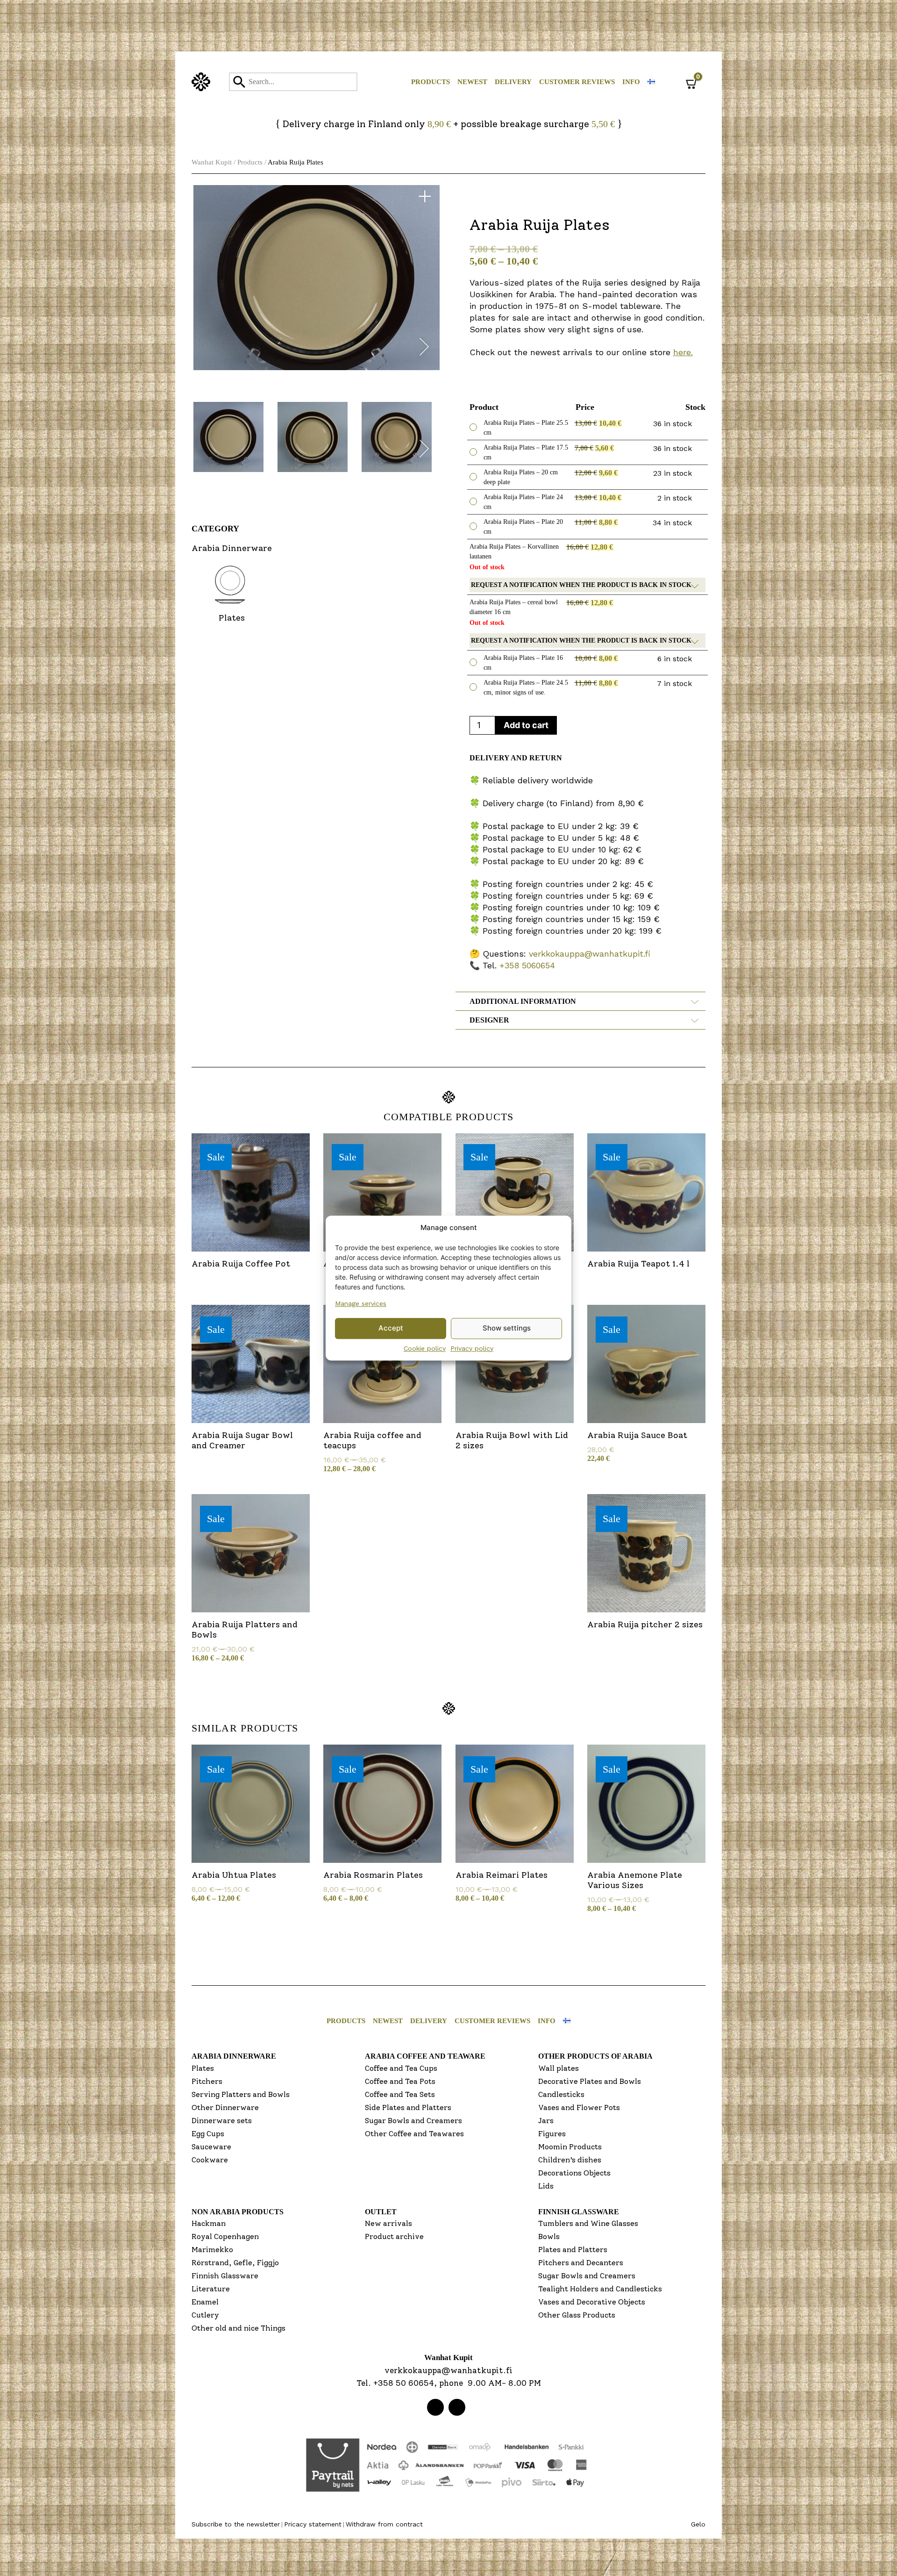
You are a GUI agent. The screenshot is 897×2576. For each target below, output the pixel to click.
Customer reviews (577, 82)
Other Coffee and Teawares (414, 2134)
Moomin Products (570, 2147)
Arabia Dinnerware (234, 2056)
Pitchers (207, 2081)
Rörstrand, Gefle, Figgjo (235, 2263)
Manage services (361, 1303)
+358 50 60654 (404, 2383)
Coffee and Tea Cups (401, 2068)
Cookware (210, 2160)
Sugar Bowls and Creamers (413, 2121)
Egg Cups (208, 2134)
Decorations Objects (574, 2173)
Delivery (513, 82)
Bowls (549, 2236)
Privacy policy (472, 1348)
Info (631, 82)
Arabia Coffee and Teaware (425, 2056)
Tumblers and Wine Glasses (588, 2223)
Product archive (394, 2236)
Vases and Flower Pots (579, 2107)
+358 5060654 (527, 965)
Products (431, 82)
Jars (546, 2121)
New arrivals (388, 2223)
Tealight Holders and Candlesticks (600, 2289)
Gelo (698, 2524)
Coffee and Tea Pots (400, 2081)
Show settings (507, 1328)
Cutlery (205, 2315)
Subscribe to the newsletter (236, 2524)
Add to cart (526, 725)
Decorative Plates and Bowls (590, 2081)
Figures (552, 2134)
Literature (211, 2289)
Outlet (381, 2212)
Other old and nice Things (238, 2328)
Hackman (209, 2223)
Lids (546, 2186)
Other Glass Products (577, 2315)
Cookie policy (425, 1348)
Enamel (205, 2302)
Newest (472, 82)
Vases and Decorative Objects (592, 2302)
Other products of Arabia (595, 2056)
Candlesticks (561, 2094)
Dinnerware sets (222, 2121)
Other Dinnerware (225, 2107)
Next (424, 349)
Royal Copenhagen (225, 2236)
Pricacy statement (313, 2524)
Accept (391, 1328)
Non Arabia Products (238, 2212)
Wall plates (559, 2068)
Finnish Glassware (225, 2276)
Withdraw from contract (384, 2524)
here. (683, 352)
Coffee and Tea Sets (400, 2094)
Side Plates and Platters (408, 2107)
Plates (203, 2068)
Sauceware (211, 2147)
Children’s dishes (570, 2160)
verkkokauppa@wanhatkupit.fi (590, 954)
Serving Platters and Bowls (241, 2094)
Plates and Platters (573, 2250)
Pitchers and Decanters (581, 2263)
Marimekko (212, 2250)
